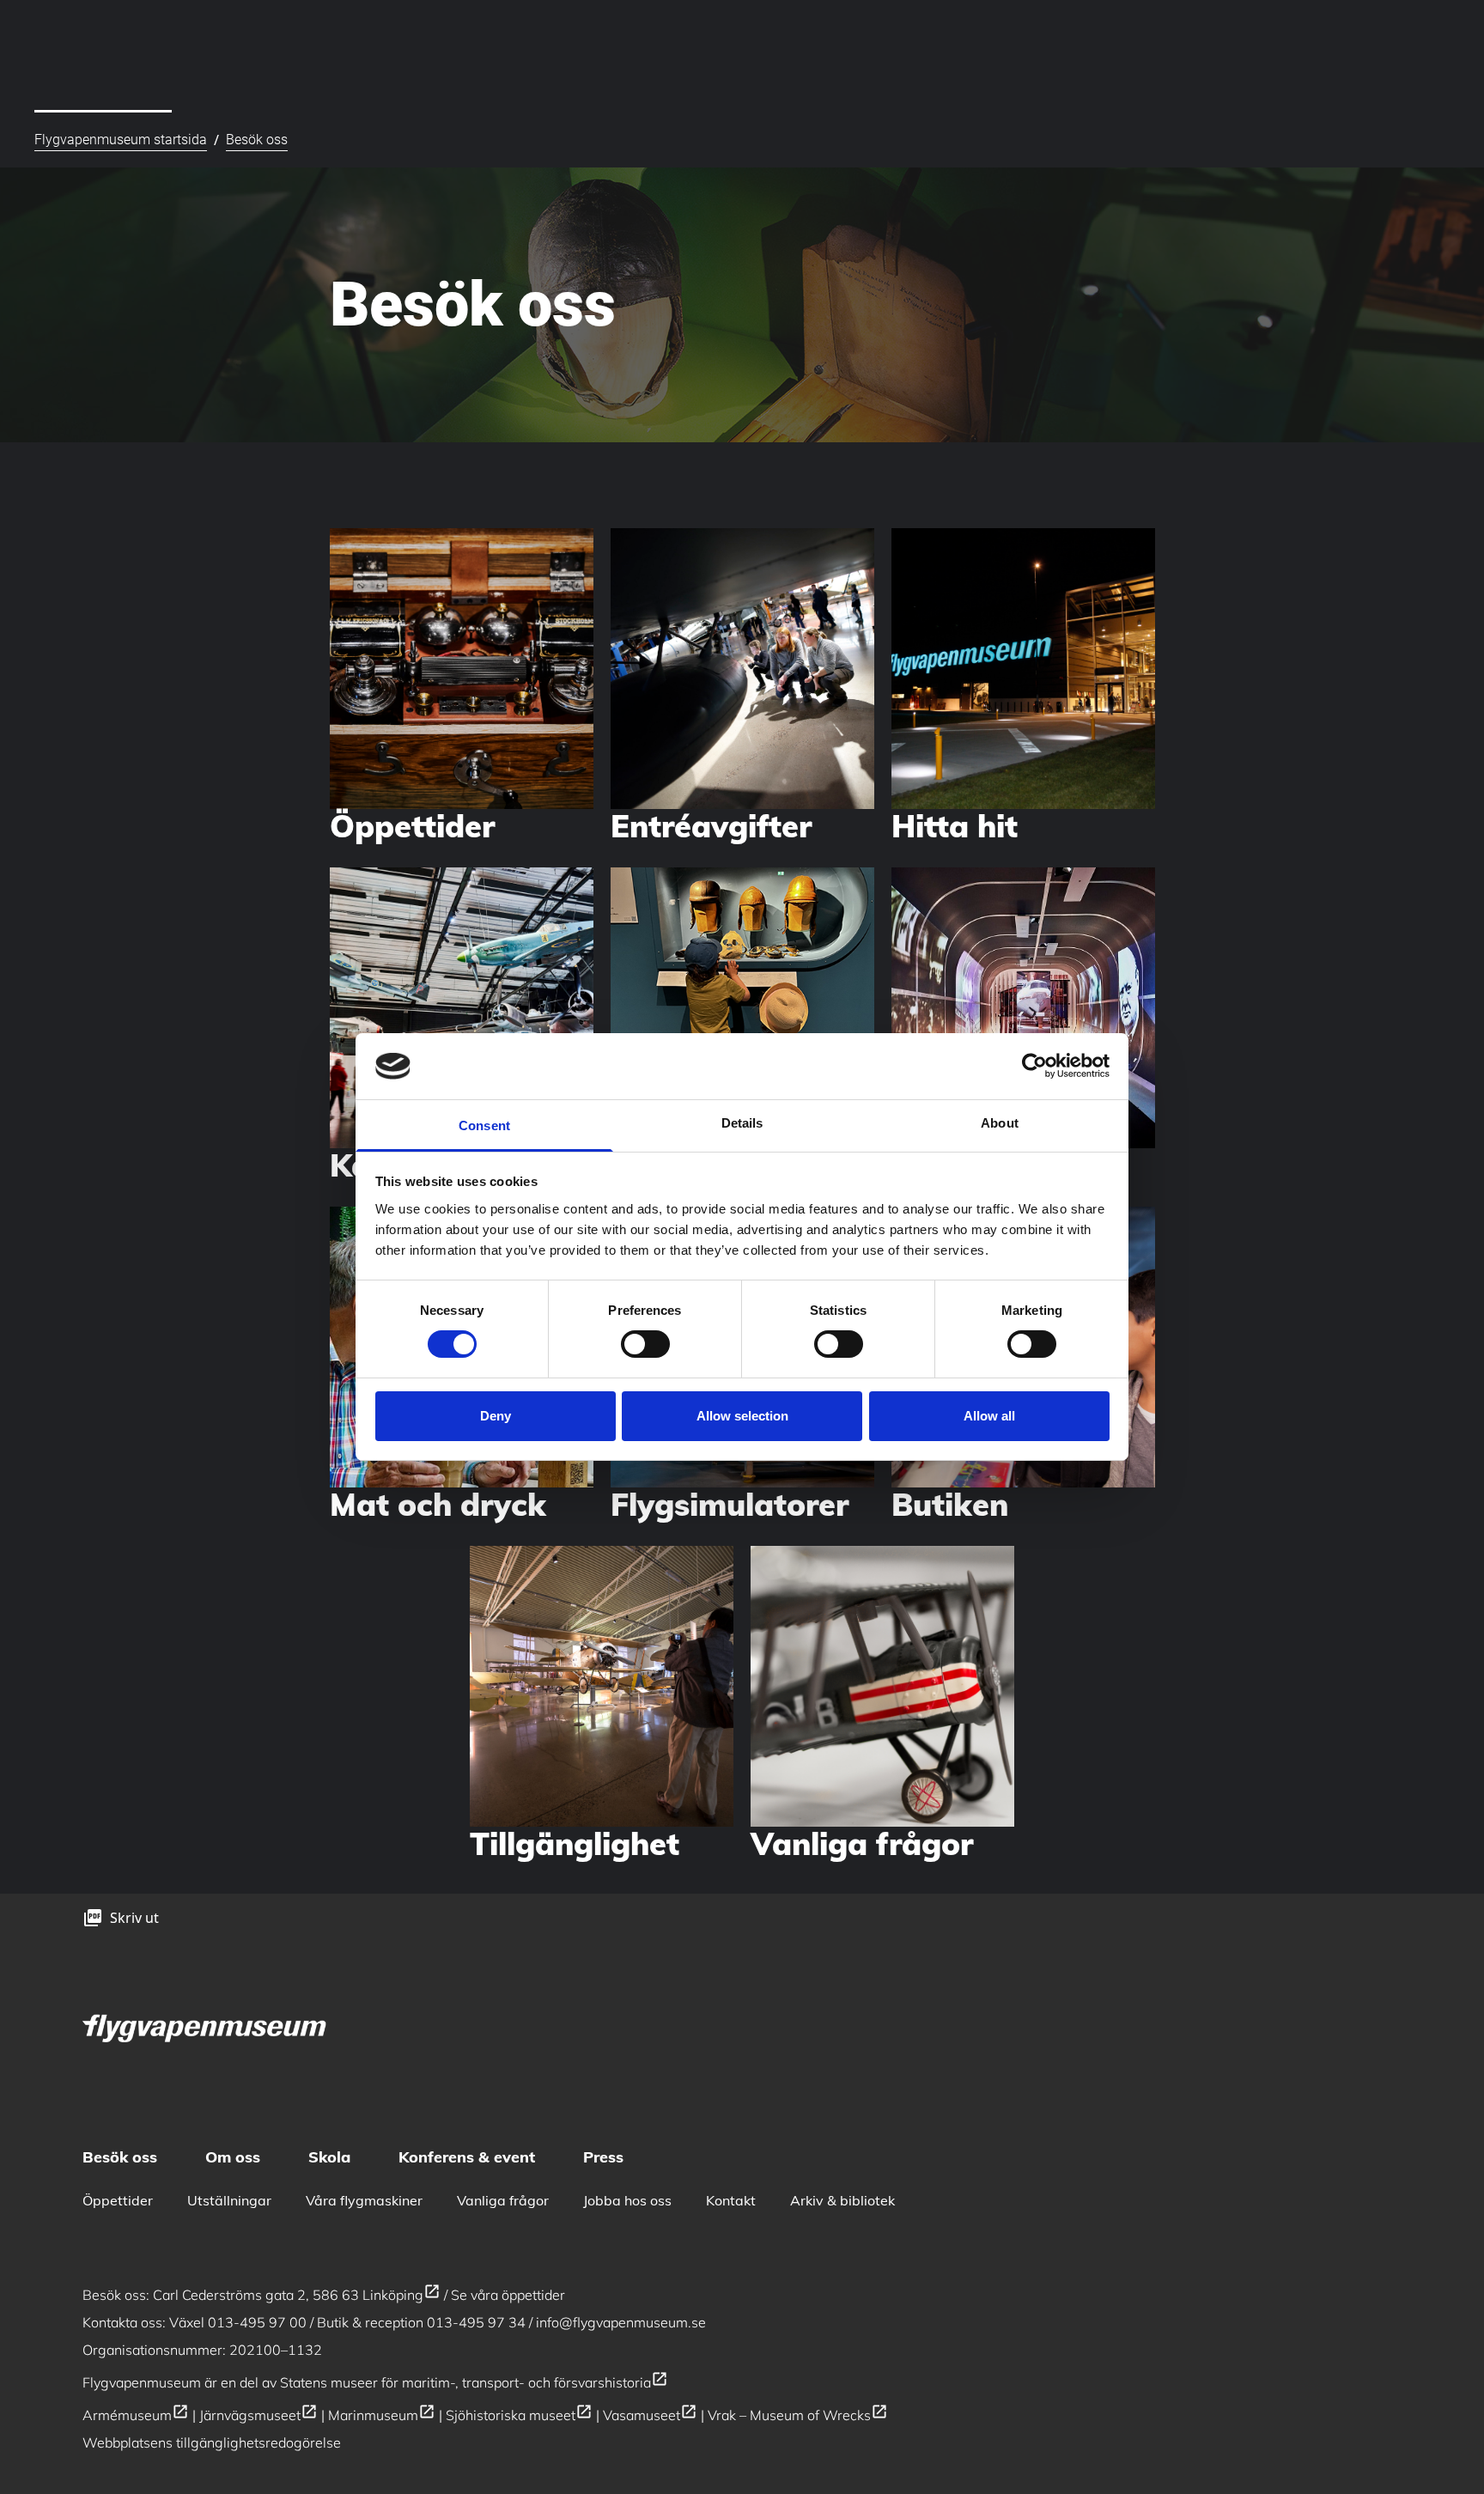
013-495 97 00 (257, 2322)
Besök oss (257, 140)
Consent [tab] (484, 1125)
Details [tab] (742, 1123)
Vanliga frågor (503, 2200)
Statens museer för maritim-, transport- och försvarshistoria (474, 2382)
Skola (329, 2157)
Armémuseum (136, 2415)
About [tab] (1000, 1123)
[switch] (645, 1344)
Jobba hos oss (627, 2200)
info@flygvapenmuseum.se (621, 2322)
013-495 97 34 (476, 2322)
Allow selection (742, 1416)
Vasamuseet (650, 2415)
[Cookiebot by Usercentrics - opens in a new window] (1034, 1066)
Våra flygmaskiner (364, 2200)
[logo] (206, 2026)
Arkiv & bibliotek (842, 2200)
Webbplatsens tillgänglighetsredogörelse (212, 2442)
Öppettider (118, 2200)
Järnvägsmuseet (258, 2415)
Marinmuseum (382, 2415)
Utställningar (229, 2200)
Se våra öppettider (508, 2295)
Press (603, 2157)
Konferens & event (467, 2157)
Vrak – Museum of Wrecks (798, 2415)
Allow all (989, 1416)
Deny (496, 1416)
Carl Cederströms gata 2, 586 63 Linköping (297, 2295)
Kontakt (731, 2200)
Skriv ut (134, 1918)
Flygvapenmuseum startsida (121, 140)
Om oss (233, 2157)
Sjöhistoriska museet (519, 2415)
